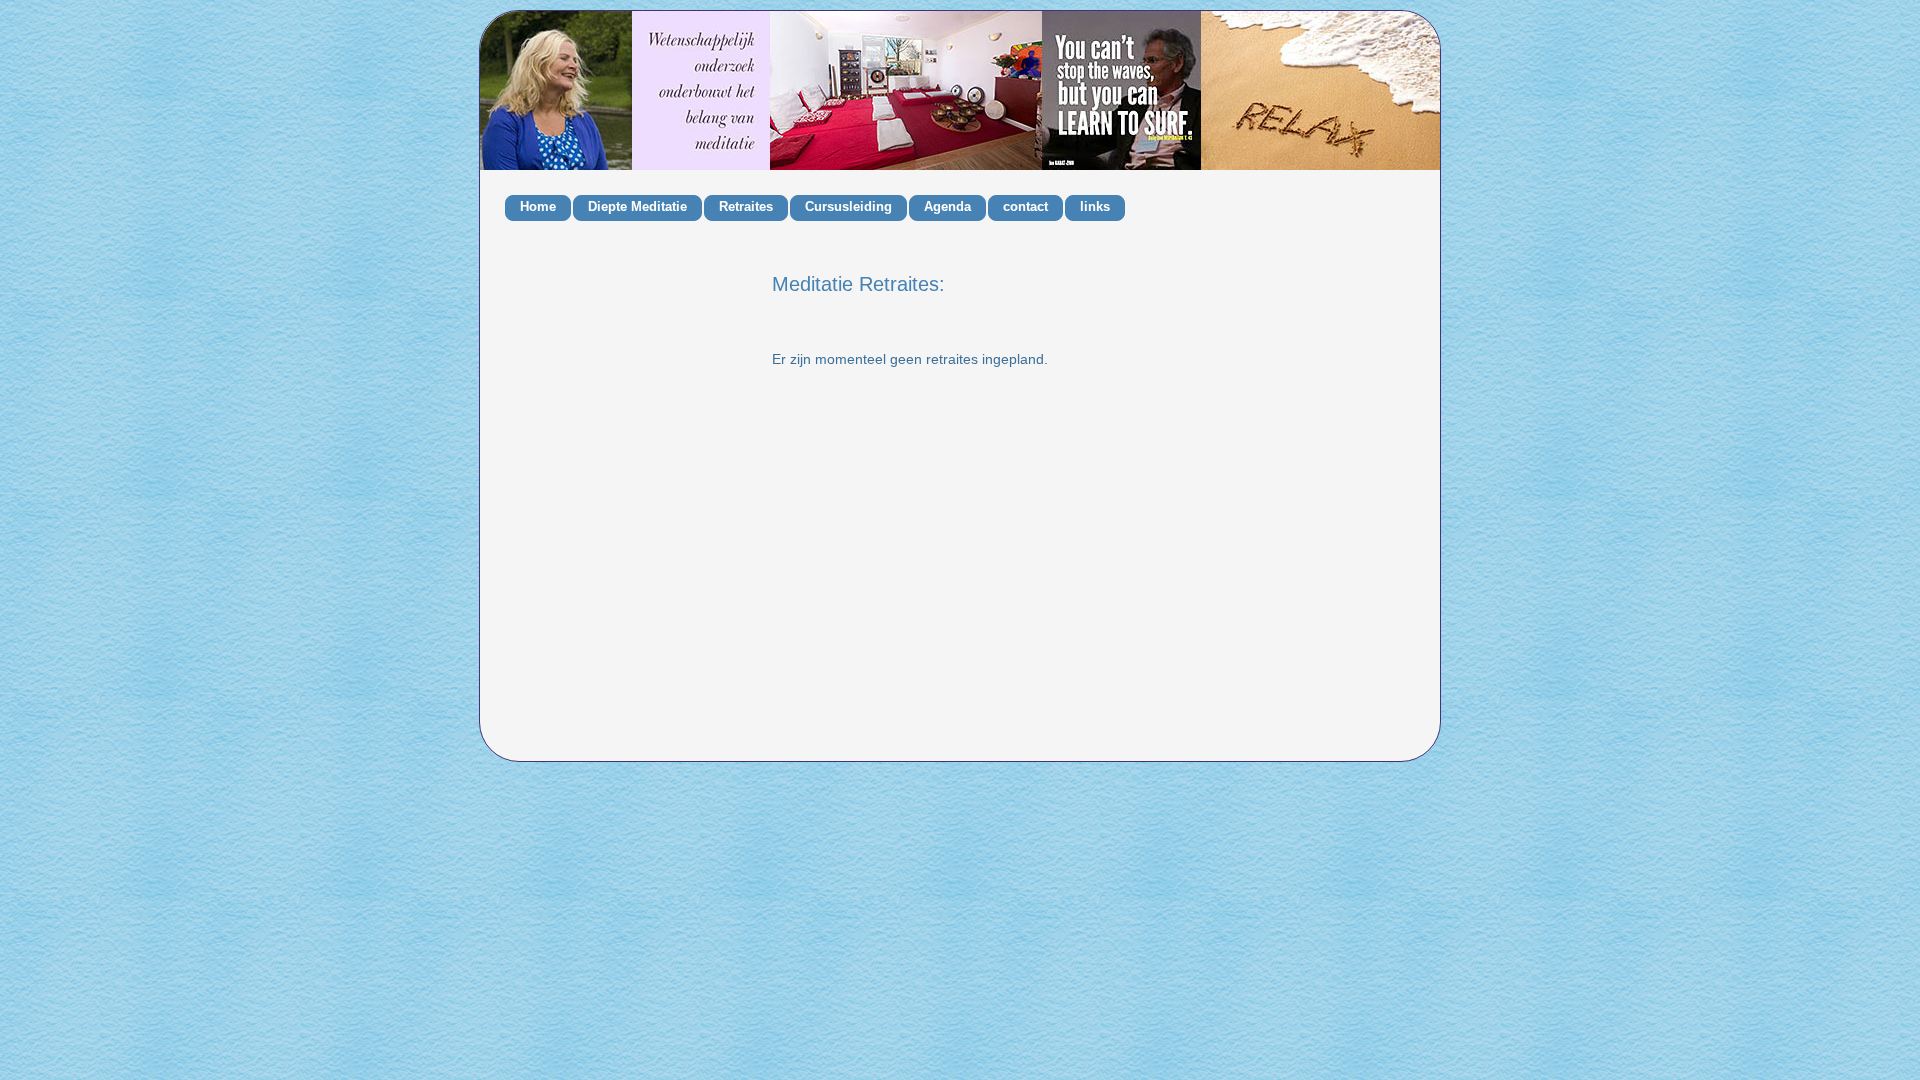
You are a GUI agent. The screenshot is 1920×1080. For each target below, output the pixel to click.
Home (538, 206)
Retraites (746, 206)
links (1095, 206)
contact (1025, 206)
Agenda (947, 206)
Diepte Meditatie (637, 206)
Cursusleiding (848, 206)
